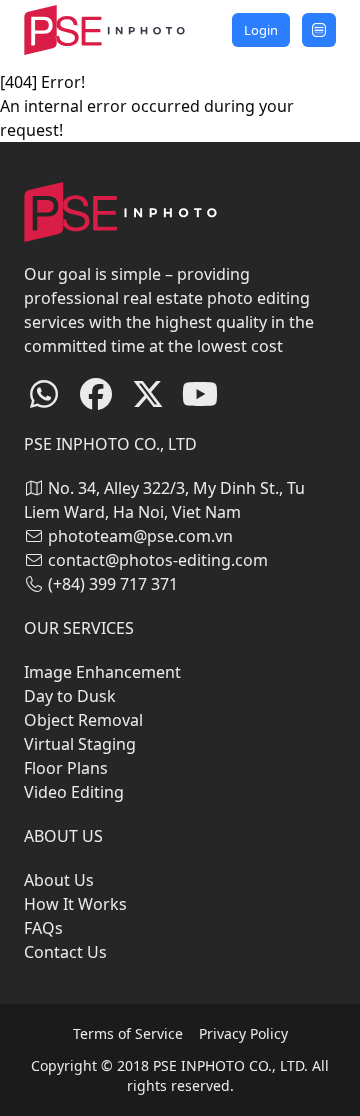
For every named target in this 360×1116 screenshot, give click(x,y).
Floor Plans (66, 768)
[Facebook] (96, 395)
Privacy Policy (243, 1033)
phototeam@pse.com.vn (140, 536)
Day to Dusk (70, 696)
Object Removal (83, 720)
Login (261, 30)
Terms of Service (128, 1033)
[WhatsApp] (44, 395)
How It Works (75, 904)
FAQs (43, 928)
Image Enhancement (102, 672)
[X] (148, 395)
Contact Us (65, 952)
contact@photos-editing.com (158, 560)
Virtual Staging (80, 744)
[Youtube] (200, 395)
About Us (59, 880)
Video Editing (74, 792)
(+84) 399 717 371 (113, 584)
